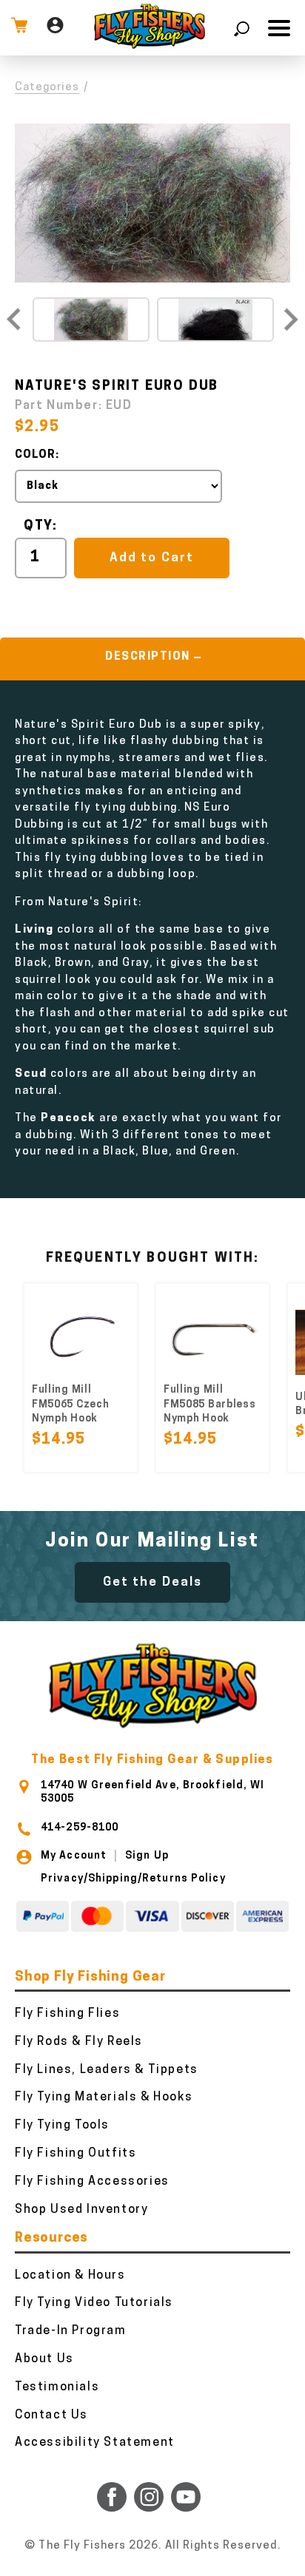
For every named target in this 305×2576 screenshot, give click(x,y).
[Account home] (55, 28)
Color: (37, 455)
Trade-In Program (71, 2331)
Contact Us (51, 2416)
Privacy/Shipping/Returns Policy (133, 1879)
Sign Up (147, 1856)
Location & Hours (70, 2276)
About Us (44, 2359)
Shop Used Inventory (81, 2210)
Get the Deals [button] (152, 1582)
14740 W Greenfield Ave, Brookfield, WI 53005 (153, 1792)
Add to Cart (151, 558)
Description (148, 657)
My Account (74, 1856)
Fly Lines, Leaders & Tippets (107, 2070)
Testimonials (57, 2387)
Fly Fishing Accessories (92, 2182)
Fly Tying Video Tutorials (94, 2303)
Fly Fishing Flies (67, 2014)
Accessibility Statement (95, 2443)
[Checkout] (19, 28)
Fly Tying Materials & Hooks (104, 2097)
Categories (47, 88)
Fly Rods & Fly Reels (79, 2042)
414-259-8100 (80, 1828)
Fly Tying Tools (62, 2126)
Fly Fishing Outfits (76, 2154)
